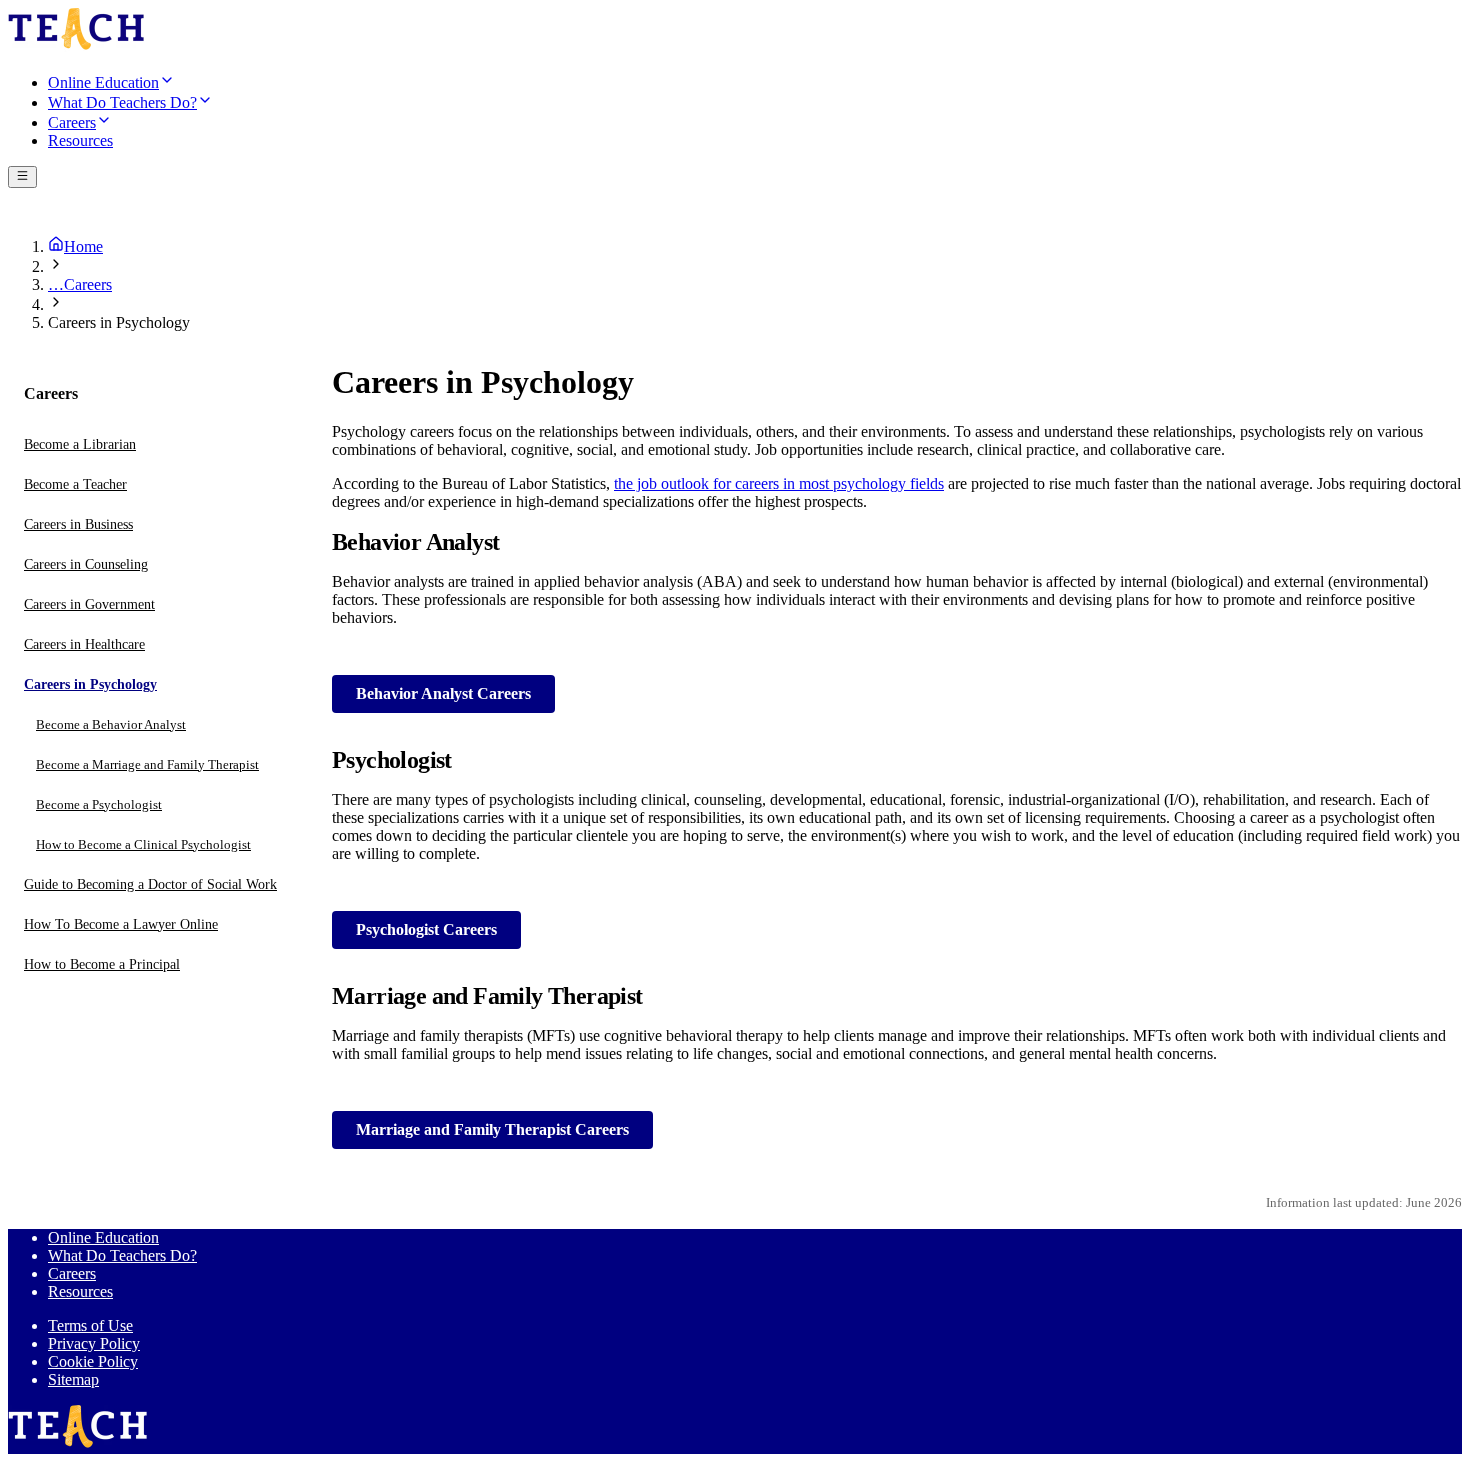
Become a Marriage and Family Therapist (147, 764)
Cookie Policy (93, 1361)
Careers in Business (78, 524)
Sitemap (73, 1379)
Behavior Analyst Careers (443, 693)
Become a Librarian (80, 444)
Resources (80, 1291)
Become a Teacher (75, 484)
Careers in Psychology (90, 684)
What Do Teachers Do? (122, 1255)
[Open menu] (22, 177)
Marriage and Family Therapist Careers (492, 1129)
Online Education (103, 1237)
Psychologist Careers (426, 929)
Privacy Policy (94, 1343)
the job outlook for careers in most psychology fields (779, 483)
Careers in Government (89, 604)
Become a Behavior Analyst (111, 724)
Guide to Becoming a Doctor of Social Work (150, 884)
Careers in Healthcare (84, 644)
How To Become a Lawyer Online (121, 924)
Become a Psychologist (99, 804)
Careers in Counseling (86, 564)
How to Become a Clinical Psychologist (143, 844)
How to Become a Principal (102, 964)
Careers (72, 1273)
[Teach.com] (76, 46)
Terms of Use (90, 1325)
